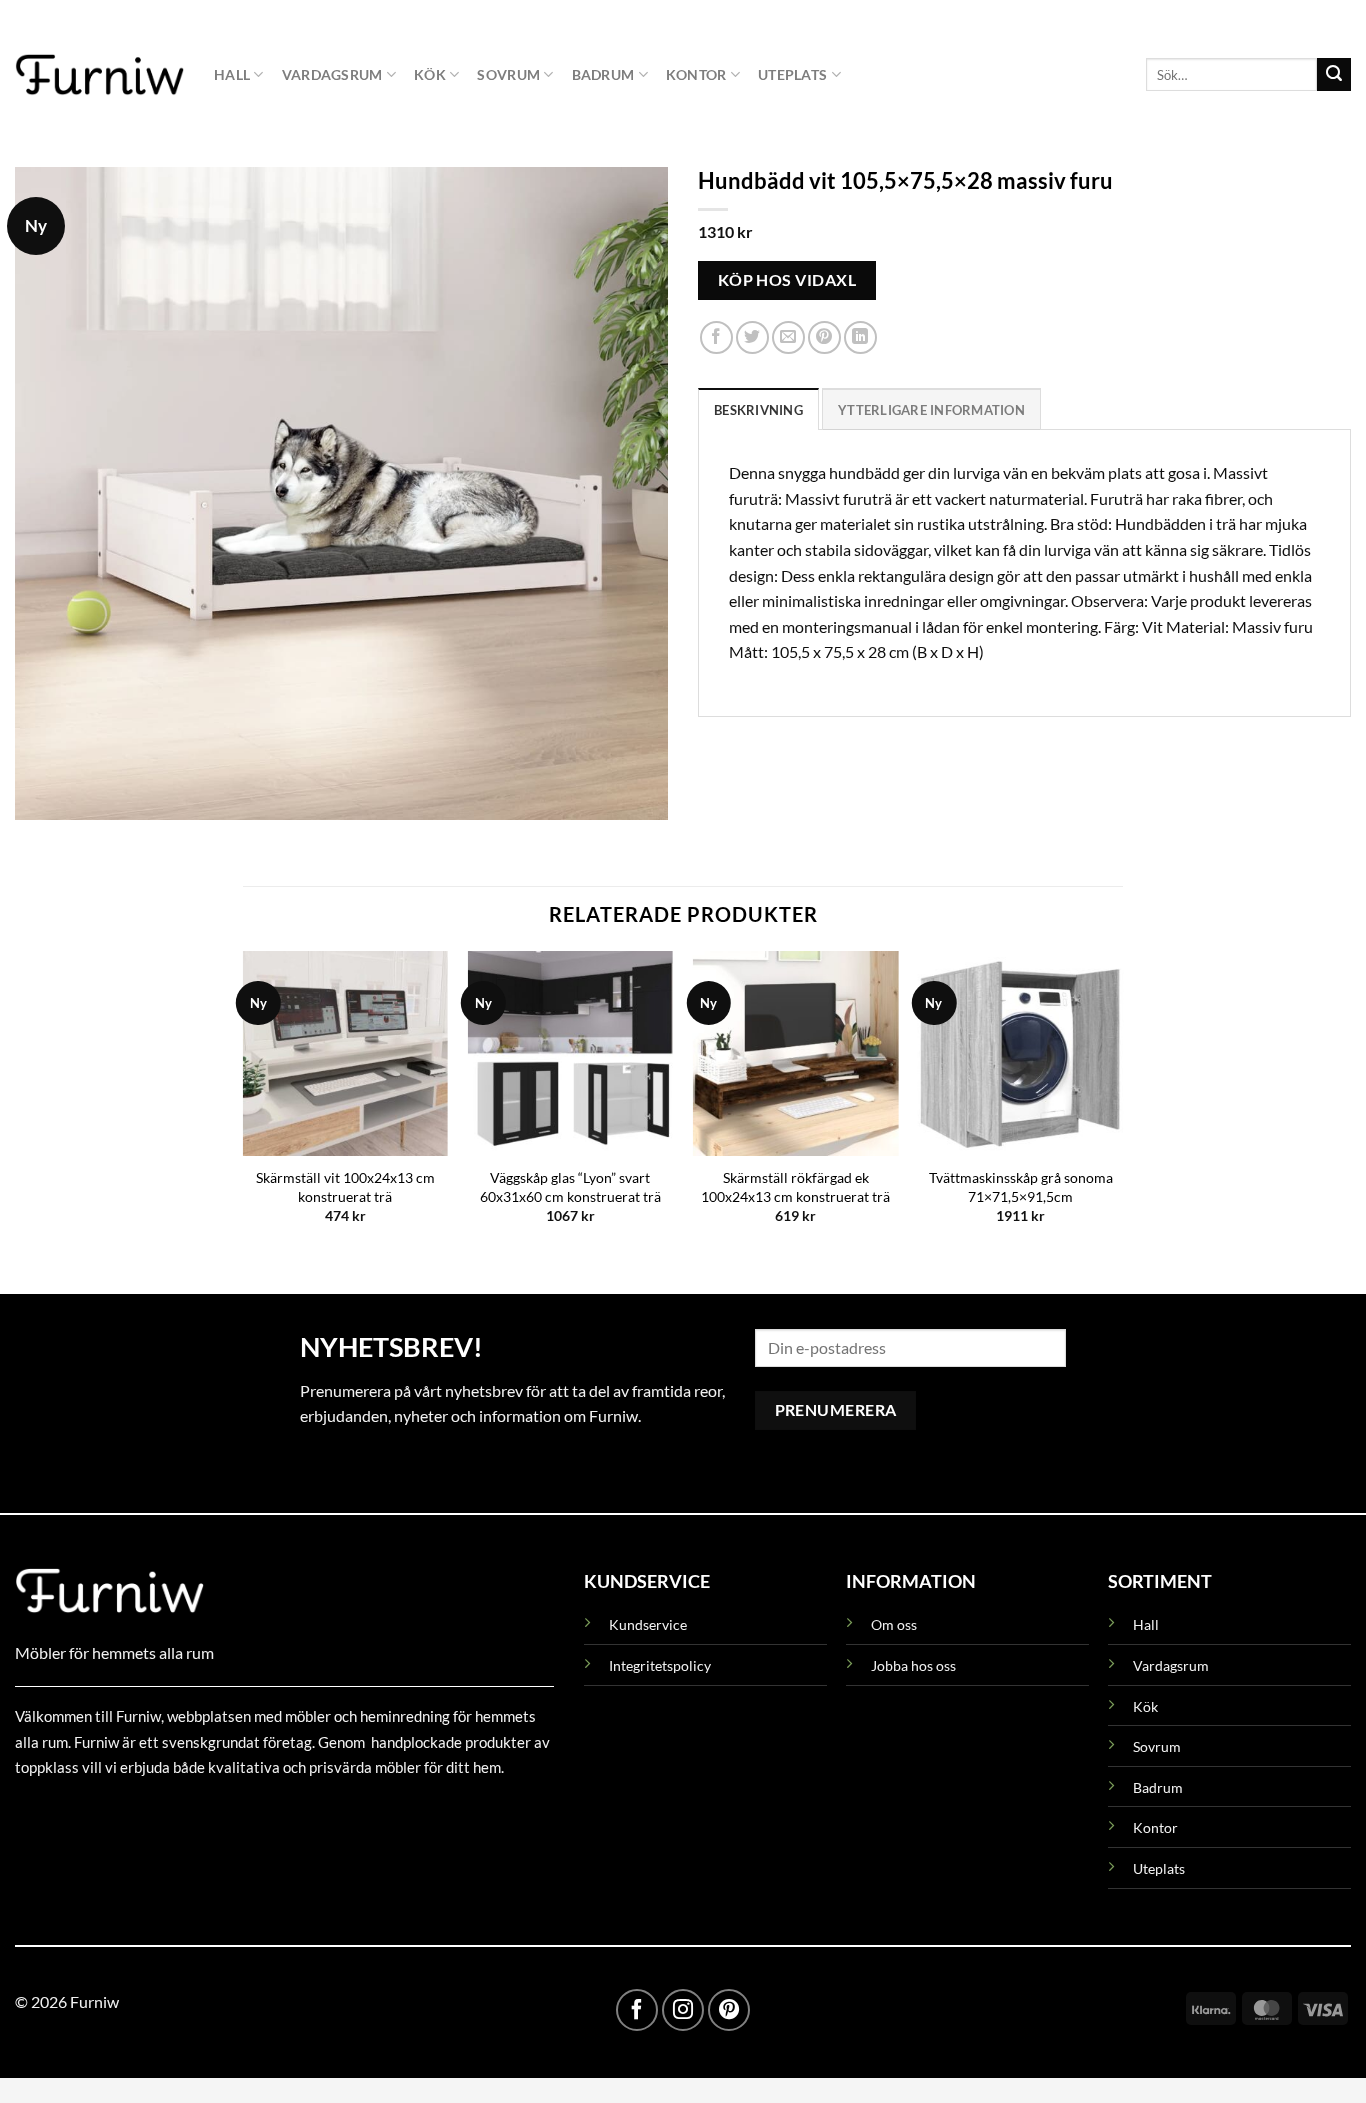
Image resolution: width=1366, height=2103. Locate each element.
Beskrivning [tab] (758, 409)
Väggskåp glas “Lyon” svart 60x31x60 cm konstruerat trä (570, 1187)
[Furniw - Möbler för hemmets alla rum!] (99, 74)
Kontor (696, 74)
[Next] (1122, 1105)
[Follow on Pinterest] (729, 2010)
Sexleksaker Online (217, 1813)
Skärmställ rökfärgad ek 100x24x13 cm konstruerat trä (795, 1187)
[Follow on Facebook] (637, 2010)
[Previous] (244, 1105)
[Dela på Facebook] (716, 337)
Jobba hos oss (913, 1665)
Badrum (603, 74)
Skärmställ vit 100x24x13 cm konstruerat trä (345, 1187)
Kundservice (648, 1624)
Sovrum (508, 74)
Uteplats (792, 74)
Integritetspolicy (660, 1665)
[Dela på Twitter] (752, 337)
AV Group (114, 1813)
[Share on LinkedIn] (860, 337)
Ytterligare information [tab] (931, 409)
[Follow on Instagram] (683, 2010)
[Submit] (1334, 75)
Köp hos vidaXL (787, 279)
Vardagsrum (332, 74)
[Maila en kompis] (788, 337)
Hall (232, 74)
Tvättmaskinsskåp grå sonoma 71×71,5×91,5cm (1021, 1187)
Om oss (894, 1624)
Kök (430, 74)
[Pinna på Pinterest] (824, 337)
